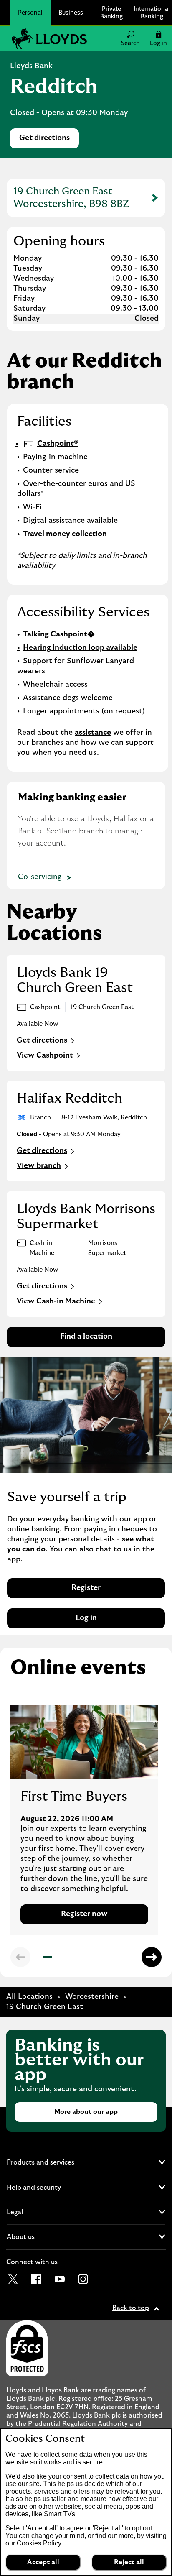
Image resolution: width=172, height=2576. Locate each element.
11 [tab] (130, 1958)
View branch (39, 1166)
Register (86, 1588)
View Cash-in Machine (56, 1301)
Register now (84, 1914)
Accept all (43, 2562)
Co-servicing (40, 877)
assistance (93, 733)
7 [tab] (96, 1958)
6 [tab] (88, 1958)
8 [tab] (104, 1958)
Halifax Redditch (70, 1099)
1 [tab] (46, 1958)
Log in (86, 1618)
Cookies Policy (39, 2543)
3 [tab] (62, 1958)
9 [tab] (113, 1958)
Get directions (49, 140)
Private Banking (111, 12)
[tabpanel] (84, 1820)
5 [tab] (79, 1958)
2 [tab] (54, 1958)
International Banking (152, 12)
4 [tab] (71, 1958)
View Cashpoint (45, 1055)
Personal (30, 12)
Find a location (86, 1337)
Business (71, 12)
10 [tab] (121, 1958)
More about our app (86, 2112)
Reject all (129, 2562)
